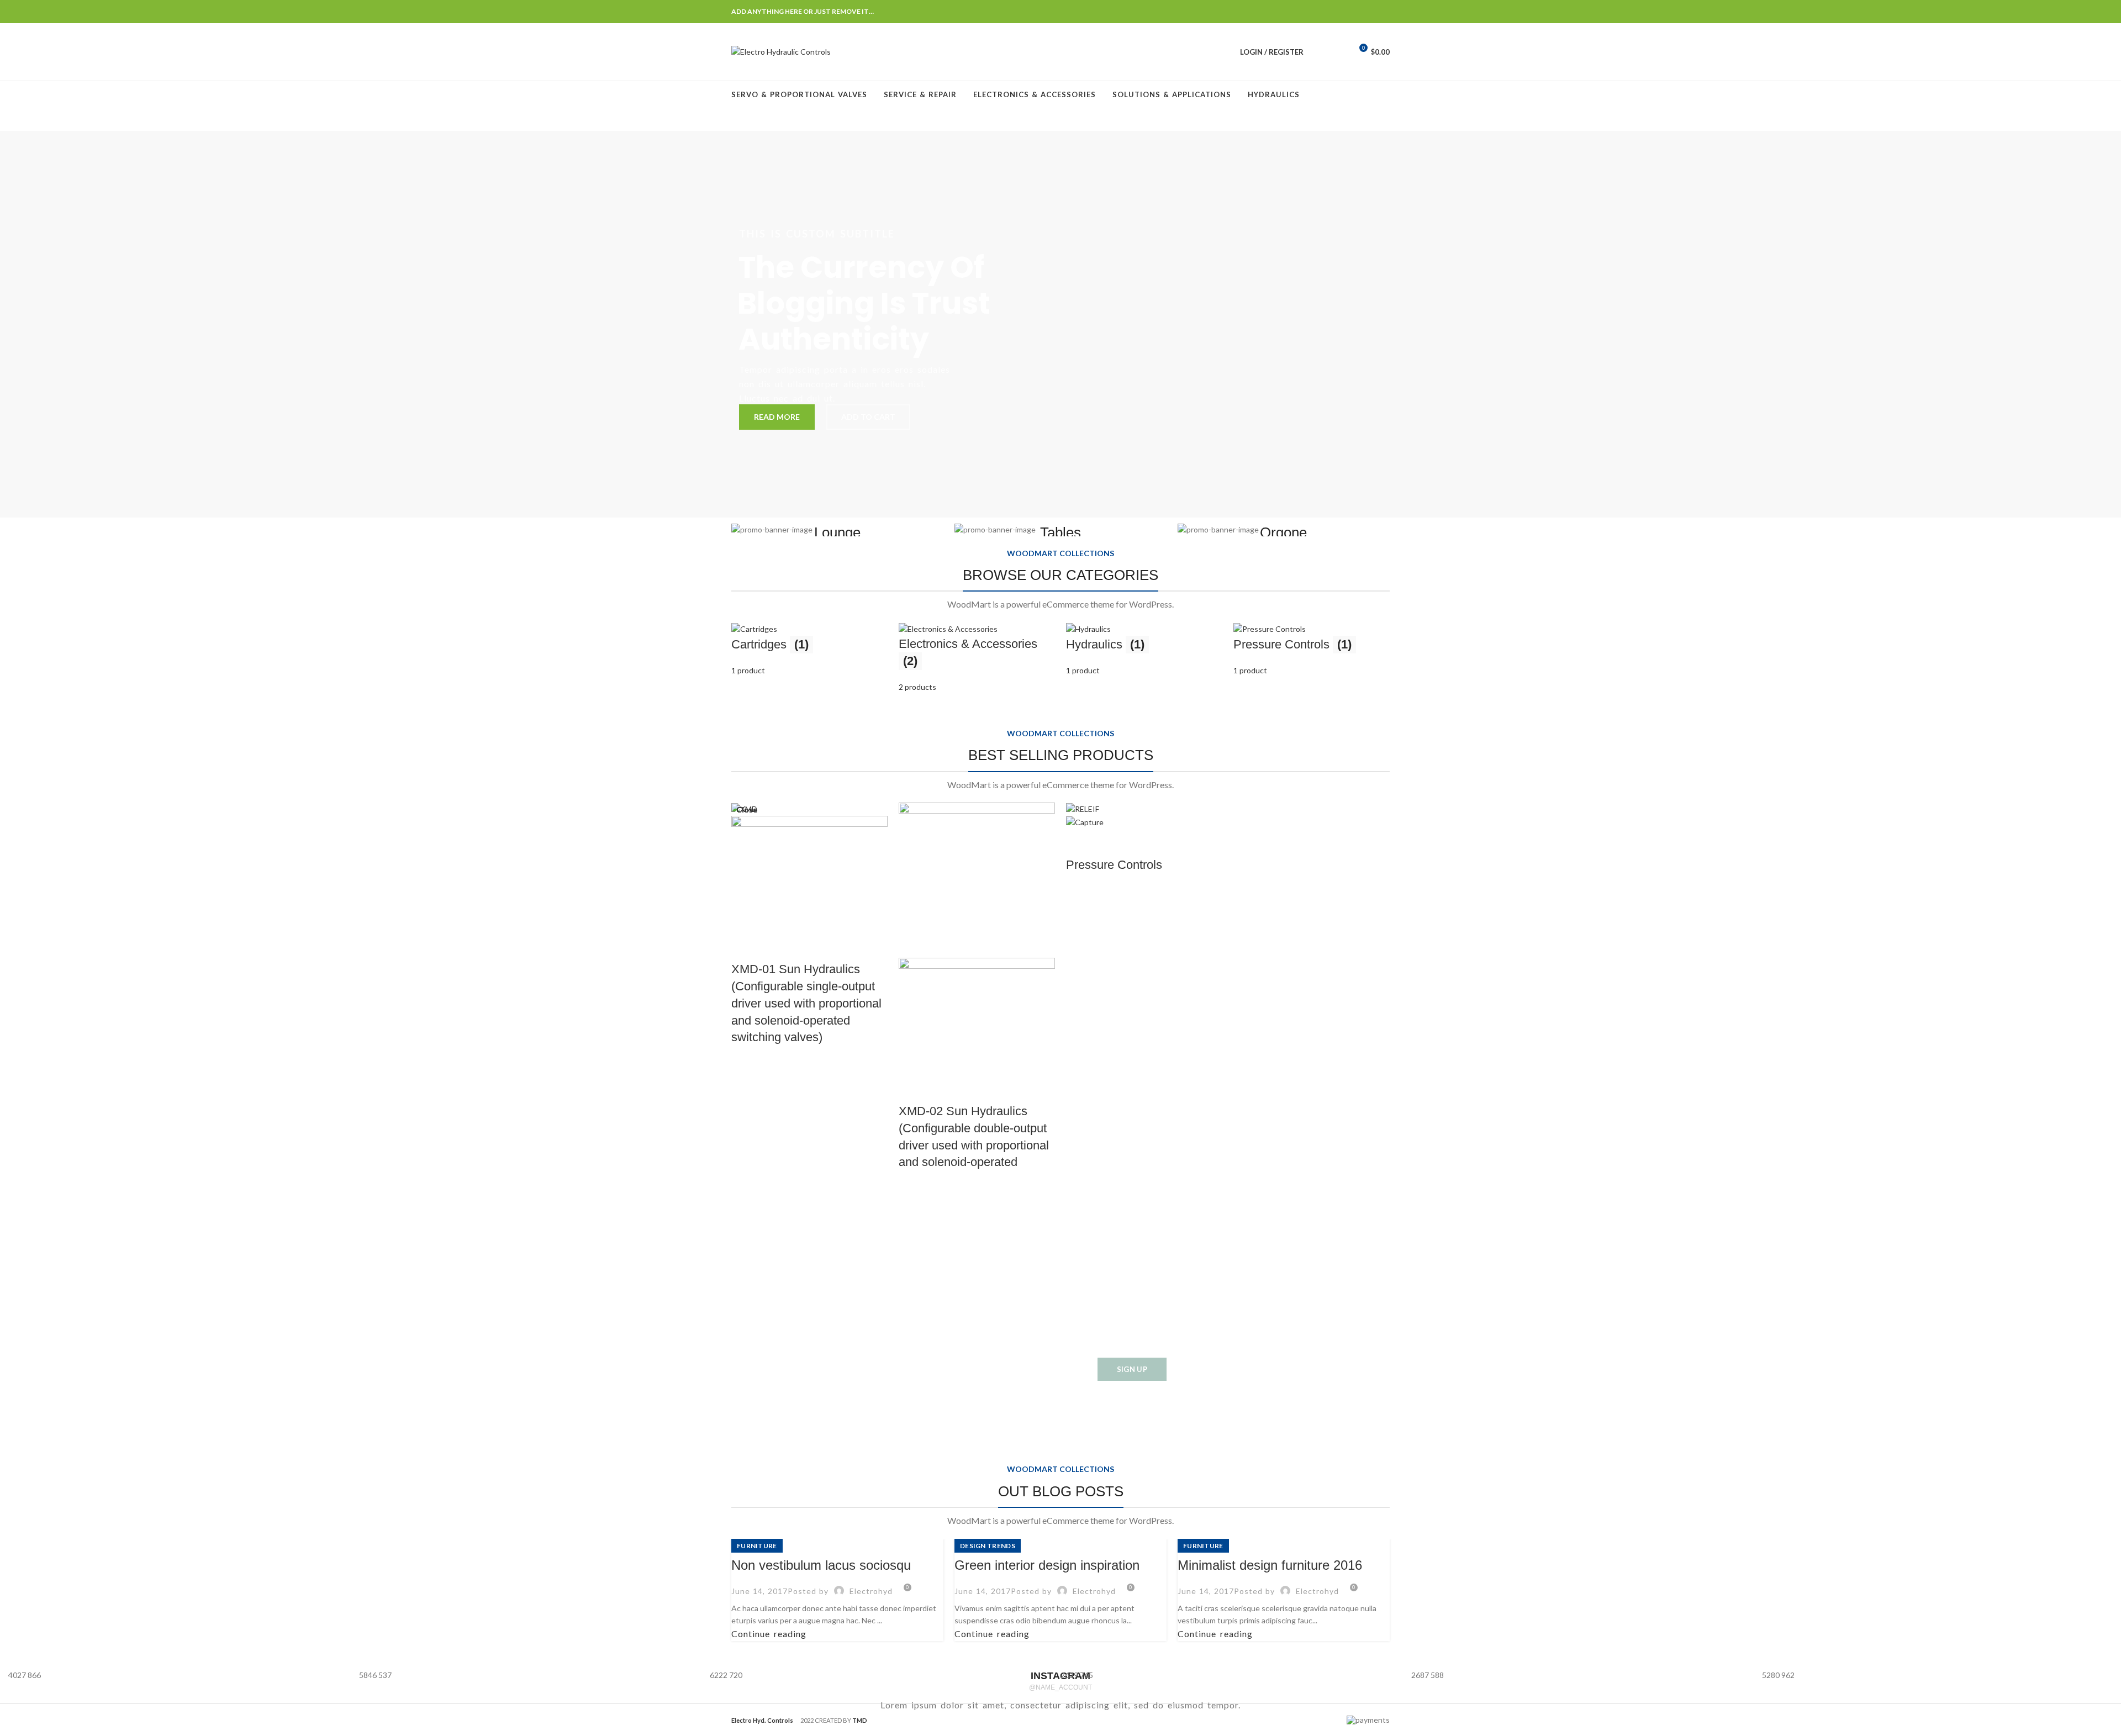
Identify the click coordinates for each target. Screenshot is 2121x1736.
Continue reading (769, 1634)
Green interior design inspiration (1047, 1565)
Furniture (757, 1546)
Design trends (988, 1546)
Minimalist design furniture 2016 (1270, 1565)
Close (747, 810)
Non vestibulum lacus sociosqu (821, 1565)
